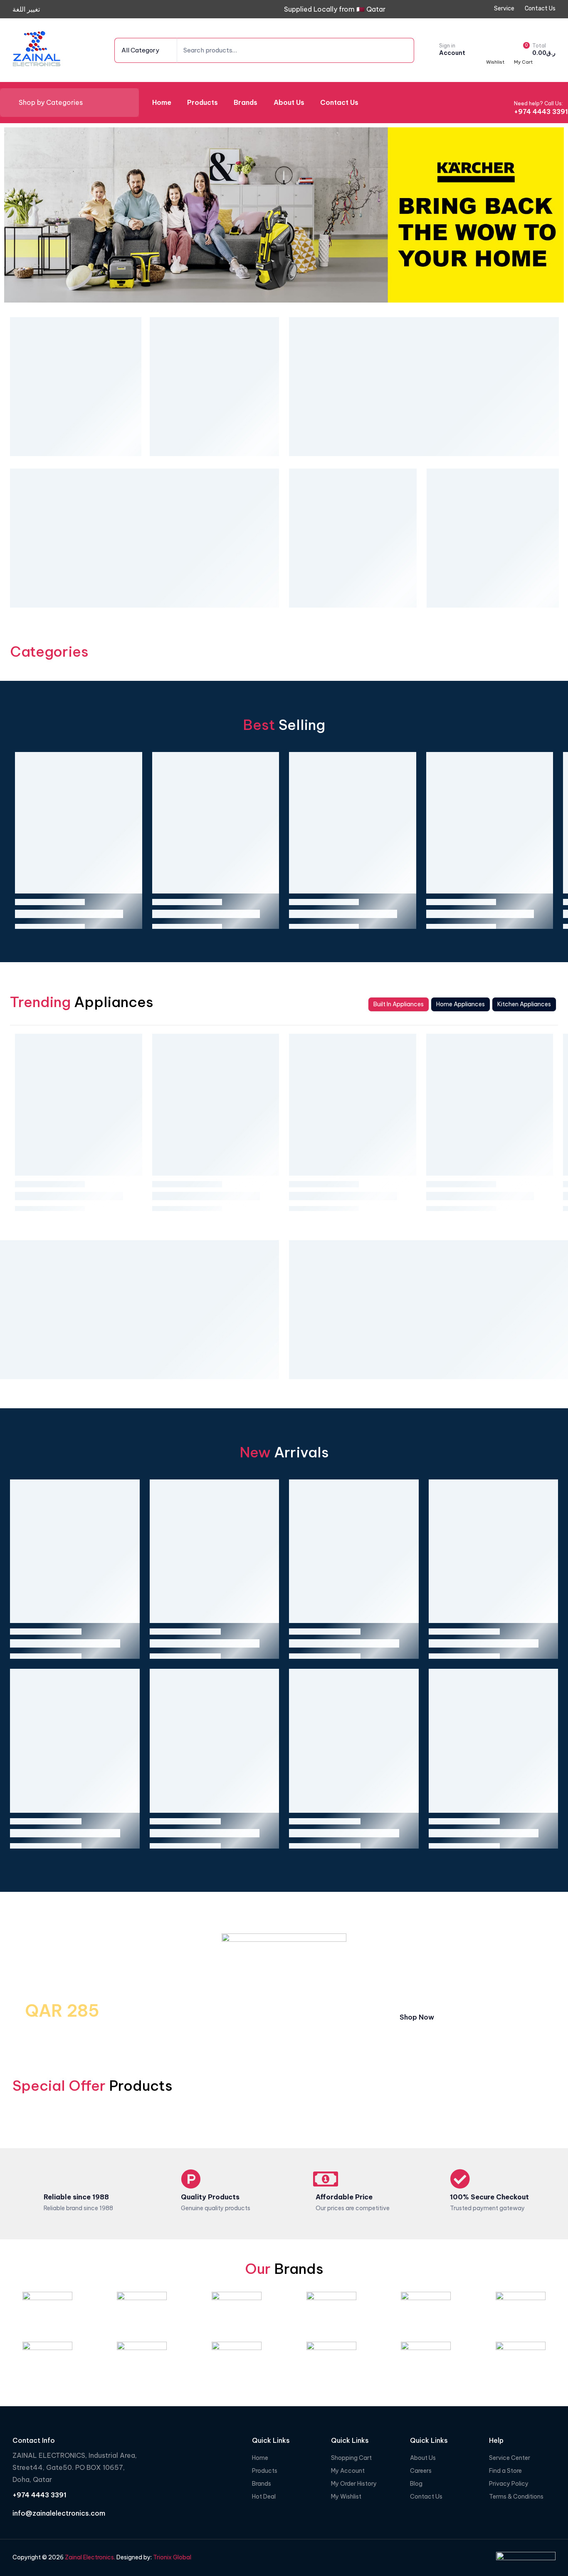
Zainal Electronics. (89, 2557)
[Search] (395, 50)
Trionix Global (172, 2557)
